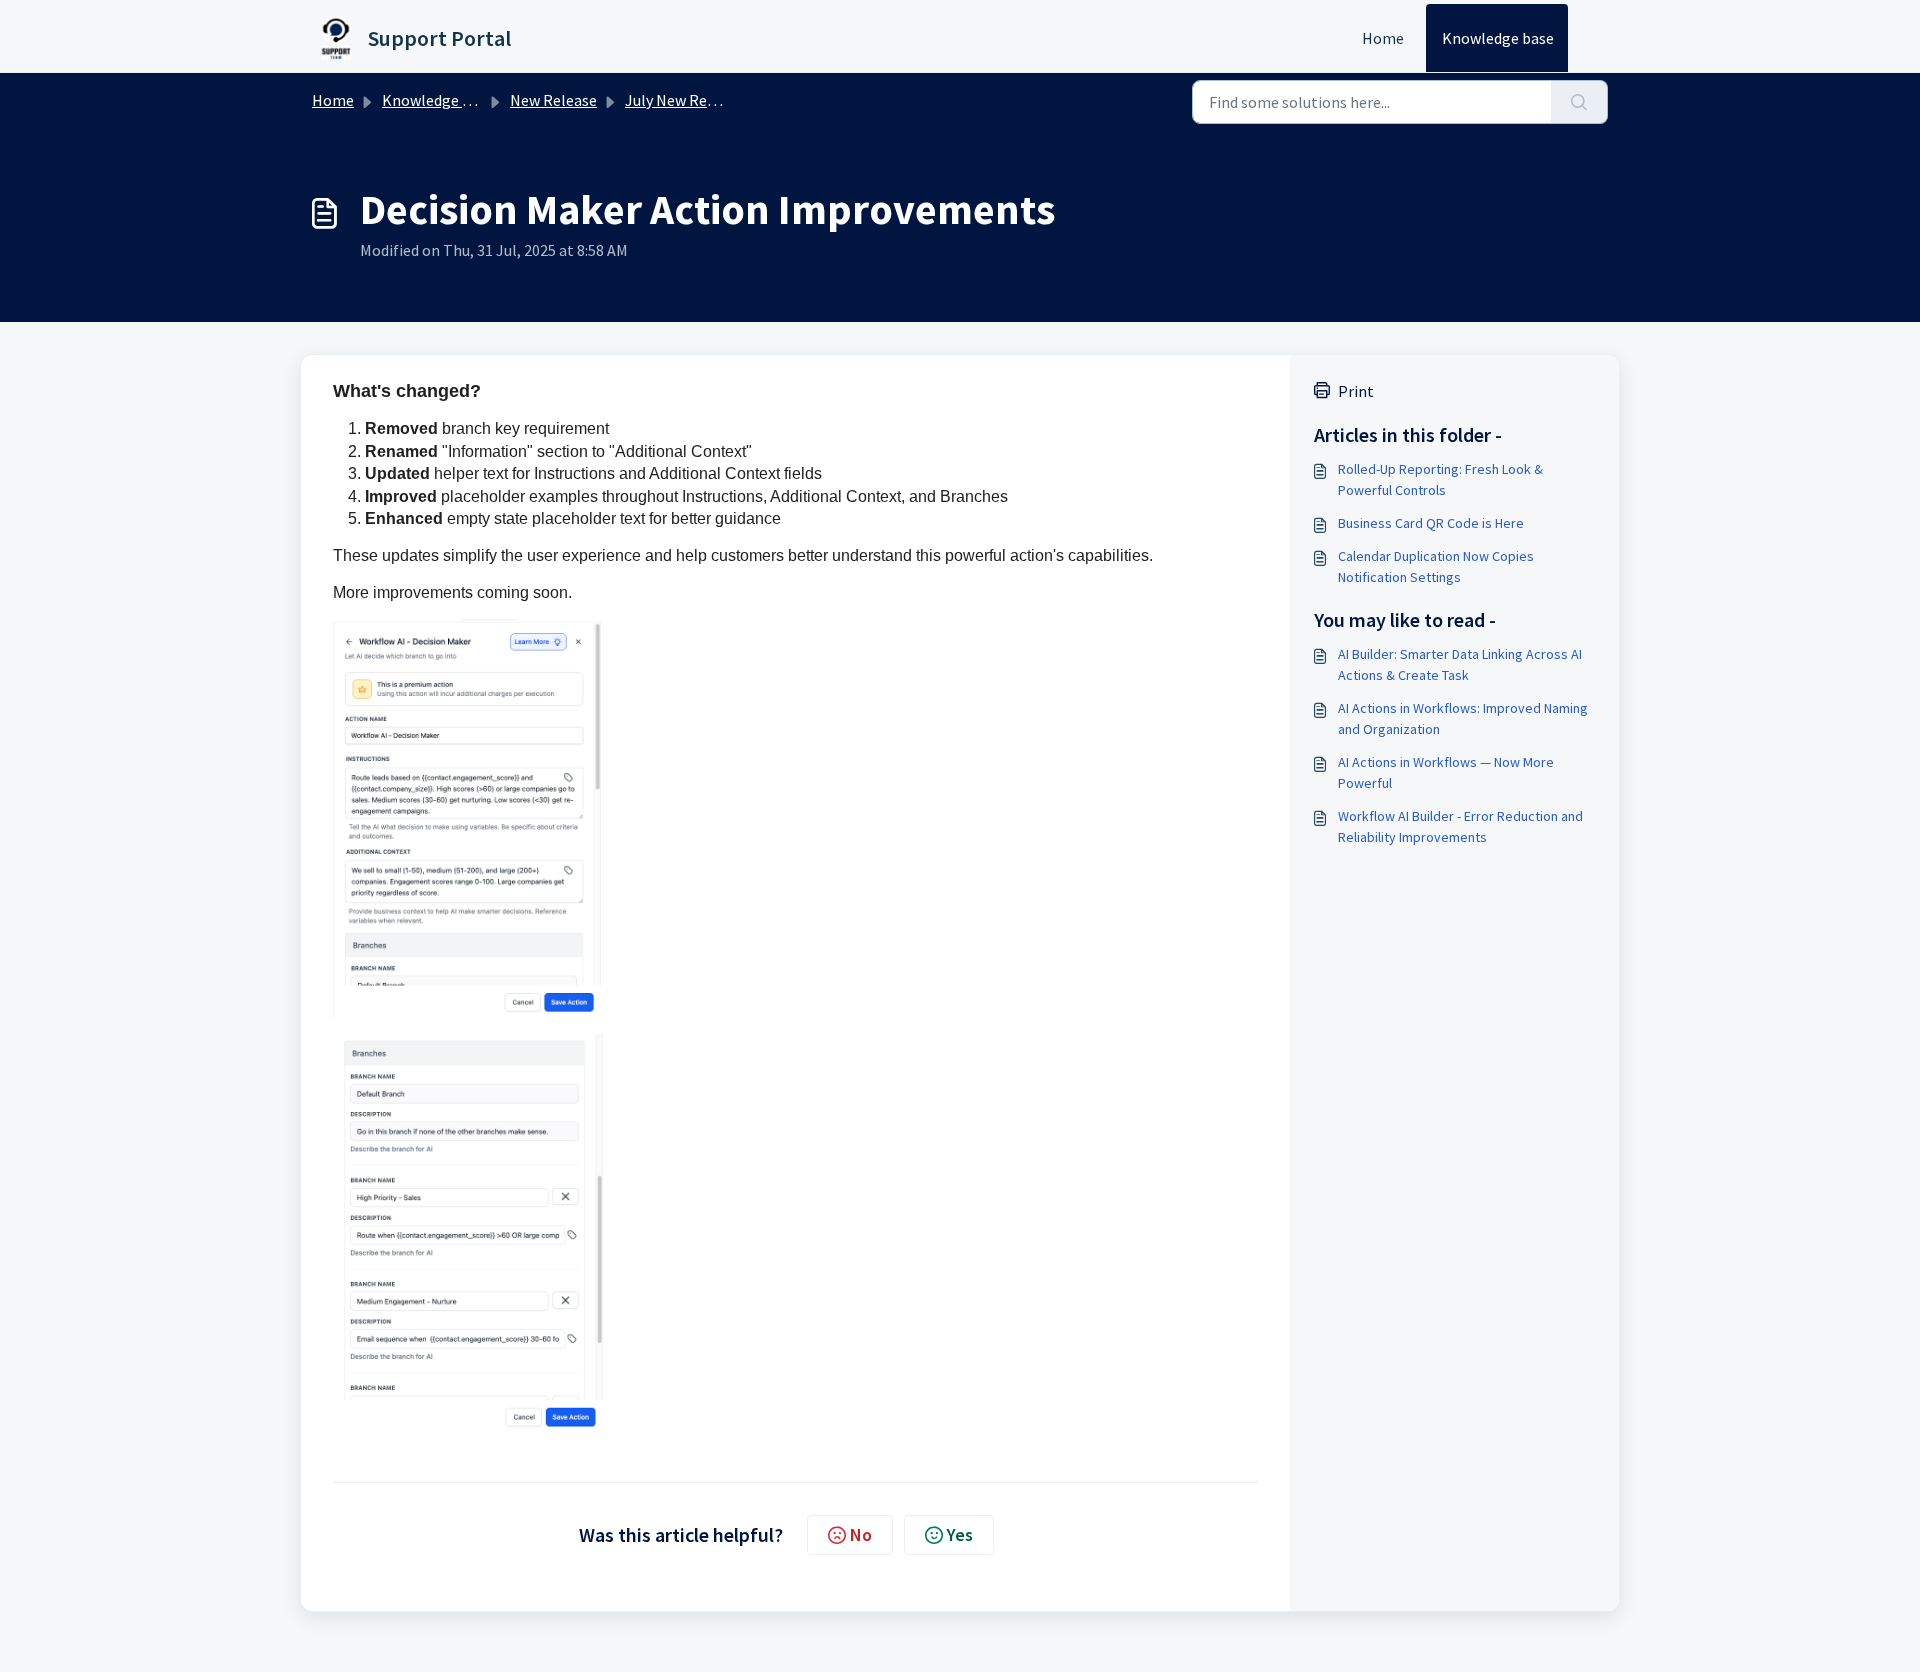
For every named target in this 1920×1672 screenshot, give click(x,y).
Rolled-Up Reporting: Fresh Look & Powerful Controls (1440, 479)
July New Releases (687, 100)
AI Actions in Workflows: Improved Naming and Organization (1463, 718)
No (861, 1534)
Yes (960, 1534)
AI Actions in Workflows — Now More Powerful (1446, 772)
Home (1383, 38)
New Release (553, 100)
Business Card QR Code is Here (1431, 523)
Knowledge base (1498, 38)
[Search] (1579, 102)
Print (1356, 391)
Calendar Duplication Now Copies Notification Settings (1436, 566)
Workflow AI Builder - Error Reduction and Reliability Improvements (1460, 826)
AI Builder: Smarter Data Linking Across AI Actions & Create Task (1460, 664)
